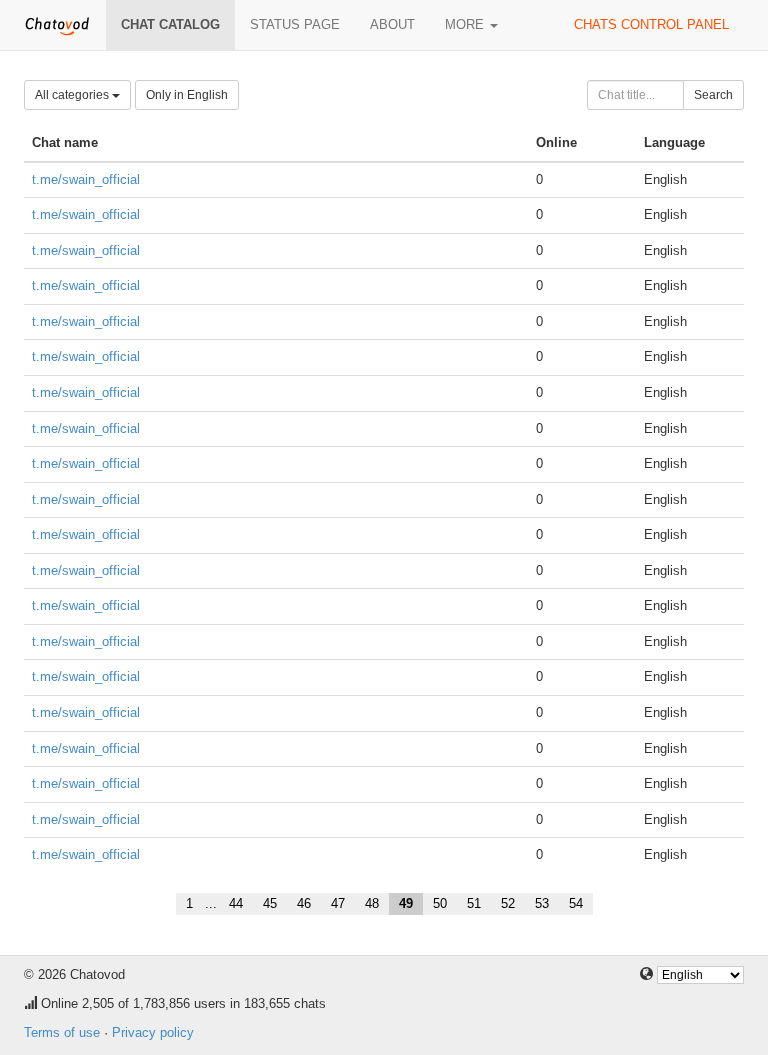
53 (542, 903)
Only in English (187, 95)
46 (304, 903)
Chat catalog (170, 24)
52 (508, 903)
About (392, 24)
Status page (295, 24)
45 (270, 903)
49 (406, 903)
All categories (73, 95)
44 (236, 903)
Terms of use (62, 1032)
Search (713, 95)
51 (474, 903)
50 (440, 903)
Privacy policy (153, 1032)
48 (372, 903)
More (466, 24)
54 (576, 903)
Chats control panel (651, 24)
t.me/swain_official (86, 179)
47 (338, 903)
